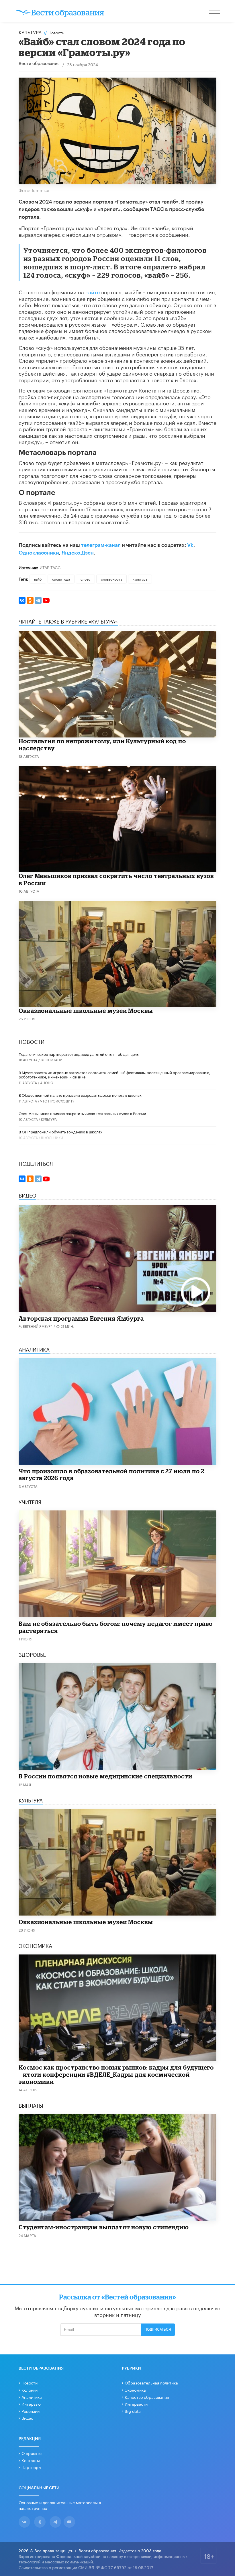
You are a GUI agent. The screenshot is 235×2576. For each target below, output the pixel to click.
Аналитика (32, 2397)
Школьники (52, 1137)
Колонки (30, 2390)
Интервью (31, 2404)
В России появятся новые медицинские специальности (105, 1776)
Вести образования (39, 64)
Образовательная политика (151, 2382)
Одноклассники (39, 553)
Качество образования (147, 2397)
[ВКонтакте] (22, 600)
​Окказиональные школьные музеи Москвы (86, 1011)
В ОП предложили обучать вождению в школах (60, 1131)
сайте (93, 291)
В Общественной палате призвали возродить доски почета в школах (80, 1095)
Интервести (136, 2404)
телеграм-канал (101, 545)
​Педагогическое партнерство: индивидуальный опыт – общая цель (79, 1054)
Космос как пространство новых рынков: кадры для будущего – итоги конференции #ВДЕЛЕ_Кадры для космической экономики (116, 2074)
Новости (30, 2382)
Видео (27, 2418)
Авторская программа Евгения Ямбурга (81, 1318)
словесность (111, 579)
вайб (38, 579)
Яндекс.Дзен (78, 553)
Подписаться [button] (158, 2330)
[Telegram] (38, 600)
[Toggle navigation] (215, 11)
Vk (190, 545)
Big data (133, 2411)
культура (140, 579)
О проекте (32, 2453)
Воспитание (53, 1059)
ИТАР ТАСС (50, 567)
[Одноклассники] (30, 600)
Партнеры (31, 2467)
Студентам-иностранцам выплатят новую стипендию (104, 2227)
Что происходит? (57, 1101)
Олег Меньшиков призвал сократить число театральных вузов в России (82, 1113)
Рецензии (31, 2411)
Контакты (31, 2460)
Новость (56, 32)
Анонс (47, 1082)
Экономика (135, 2390)
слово (85, 579)
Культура (30, 32)
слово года (61, 579)
